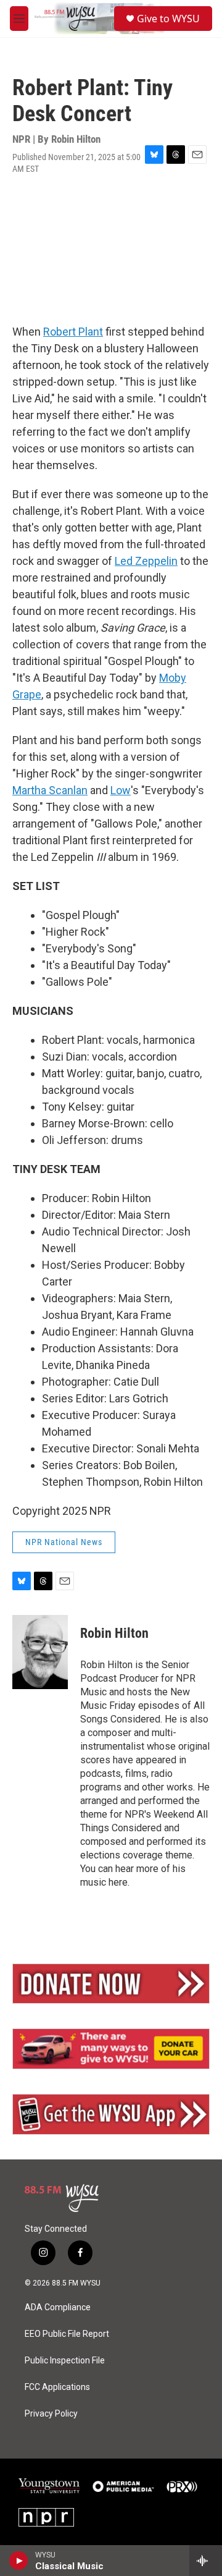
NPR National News (64, 1542)
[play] (19, 2561)
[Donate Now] (111, 1984)
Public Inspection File (65, 2361)
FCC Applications (57, 2387)
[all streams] (206, 2561)
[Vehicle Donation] (111, 2049)
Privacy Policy (51, 2414)
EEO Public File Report (67, 2334)
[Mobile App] (111, 2114)
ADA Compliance (58, 2307)
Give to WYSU (168, 19)
